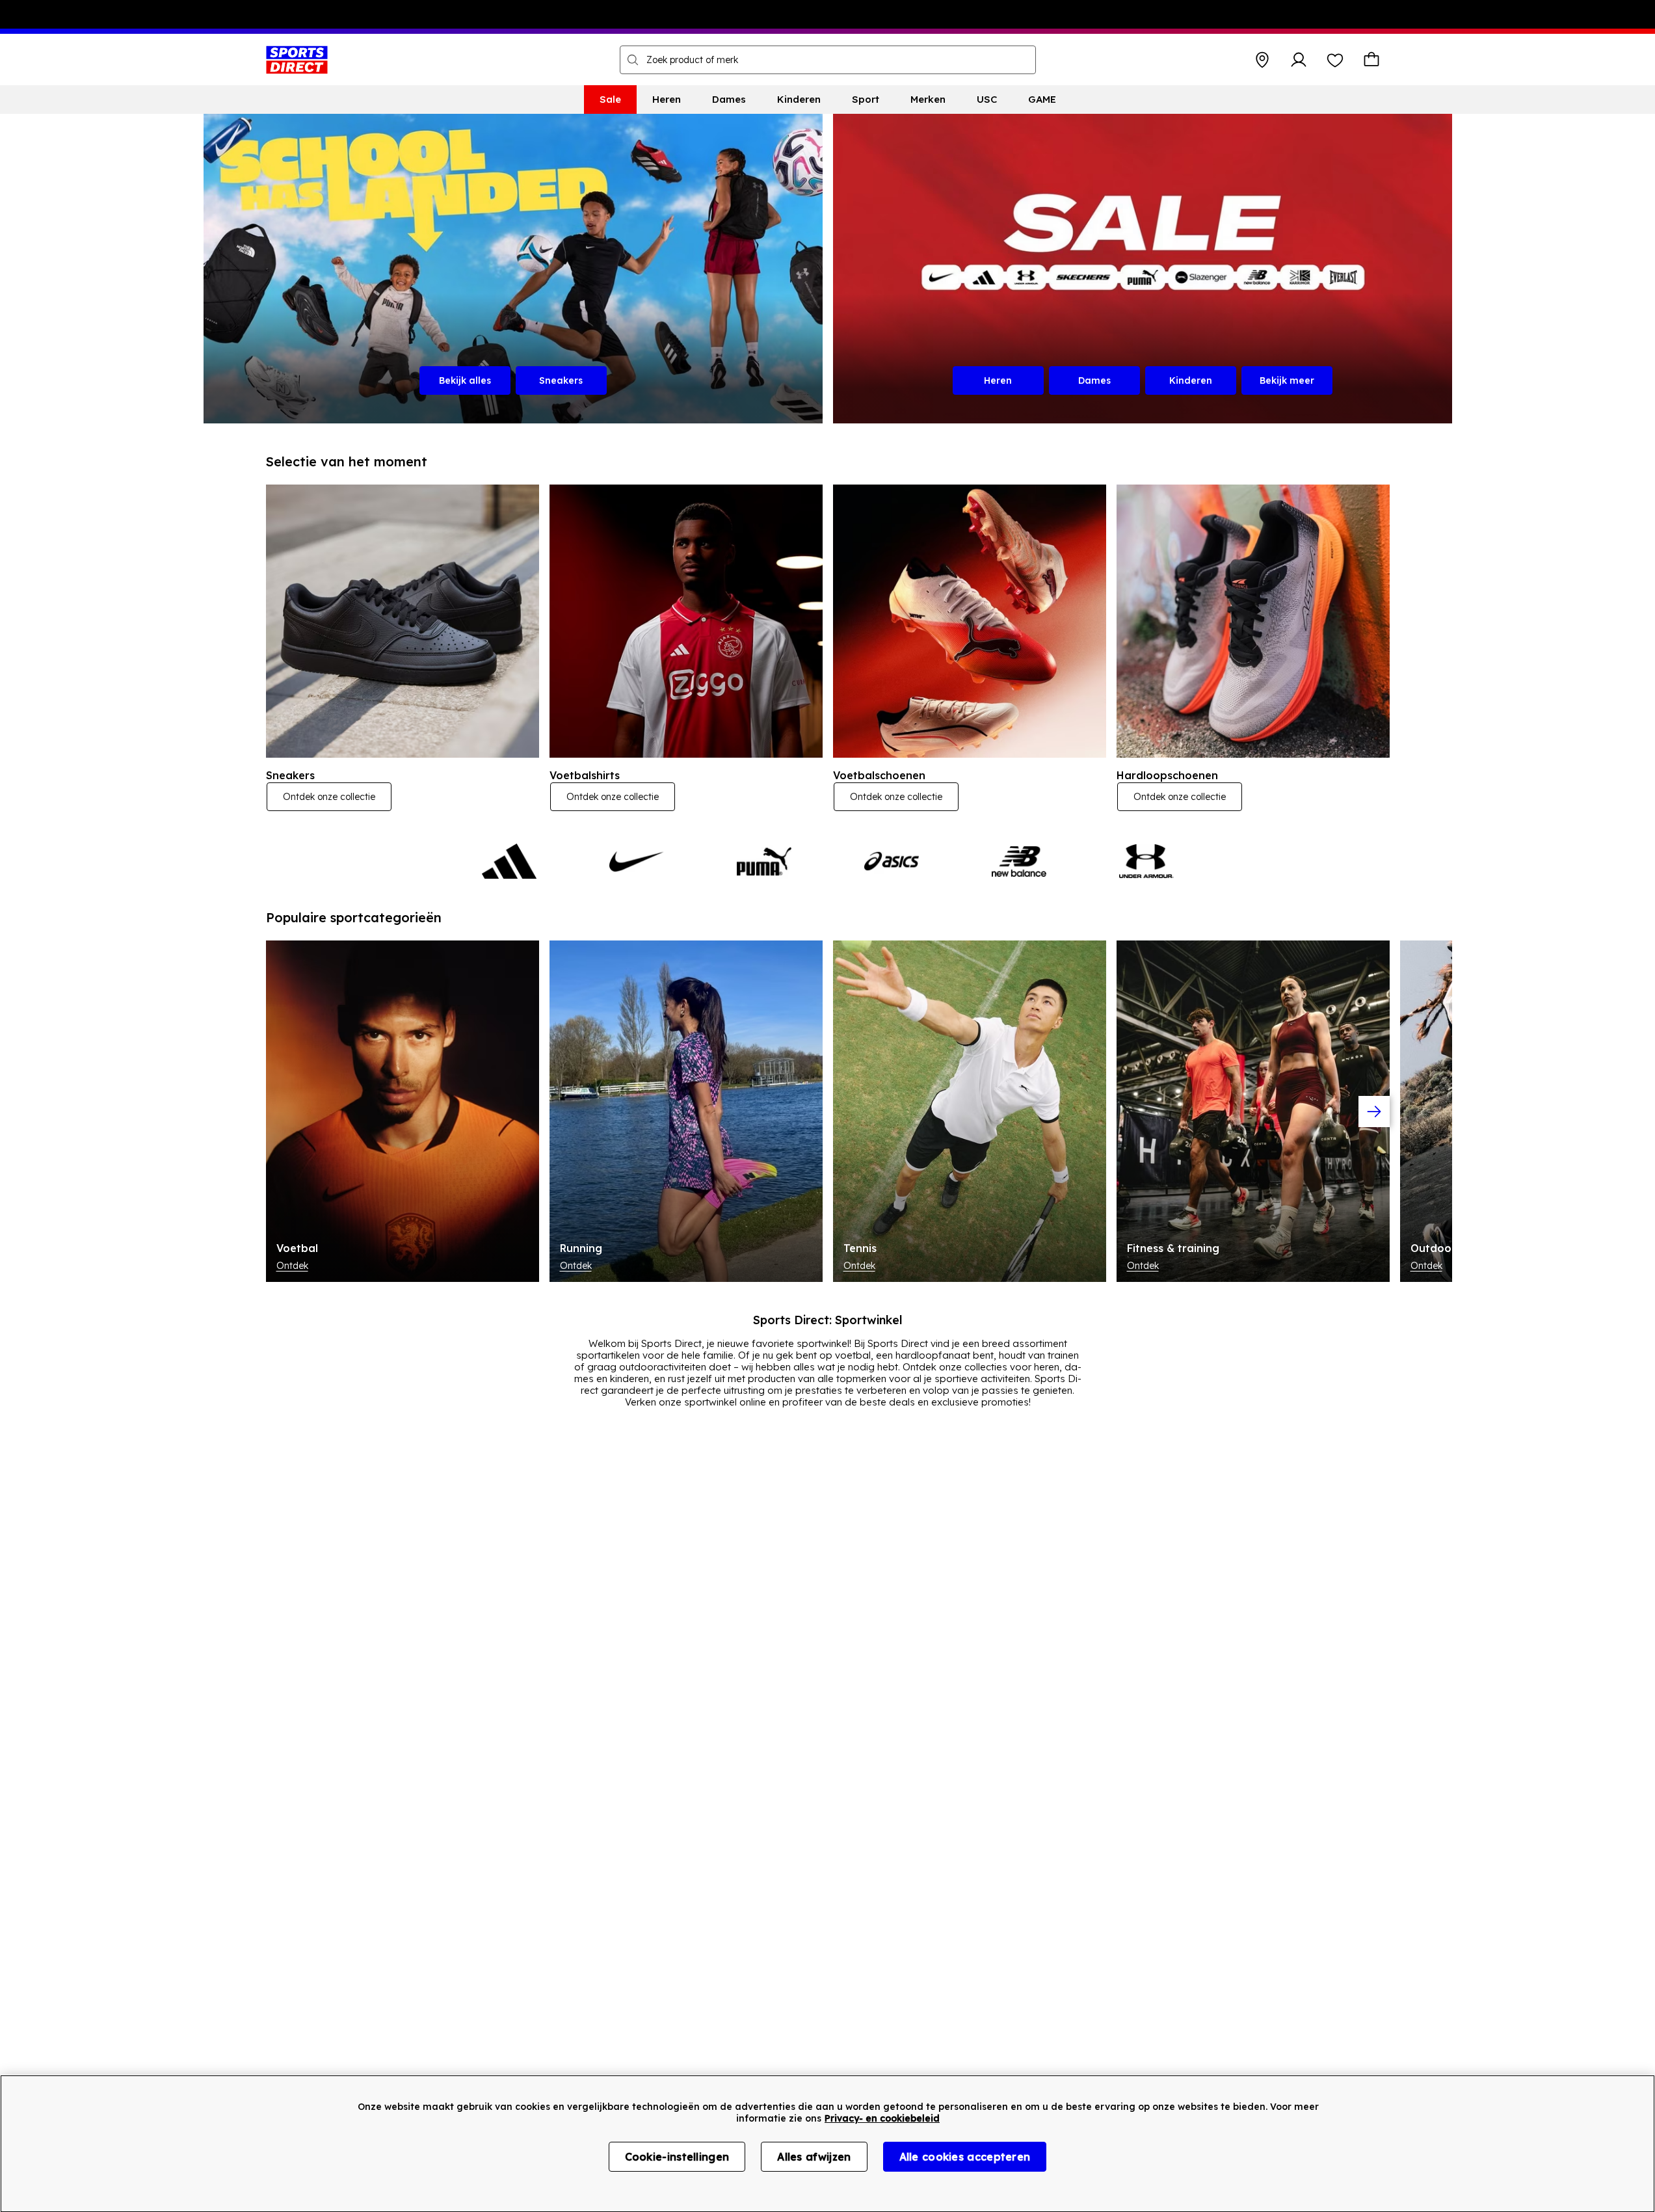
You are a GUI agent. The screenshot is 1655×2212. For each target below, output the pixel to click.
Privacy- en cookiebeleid (882, 2118)
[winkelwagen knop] (1371, 60)
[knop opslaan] (1262, 60)
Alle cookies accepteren (965, 2157)
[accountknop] (1299, 60)
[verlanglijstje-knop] (1335, 60)
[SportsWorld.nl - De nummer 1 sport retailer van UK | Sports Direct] (297, 60)
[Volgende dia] (1374, 1112)
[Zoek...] (633, 60)
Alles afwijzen (814, 2157)
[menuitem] (610, 100)
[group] (828, 1111)
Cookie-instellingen (677, 2157)
